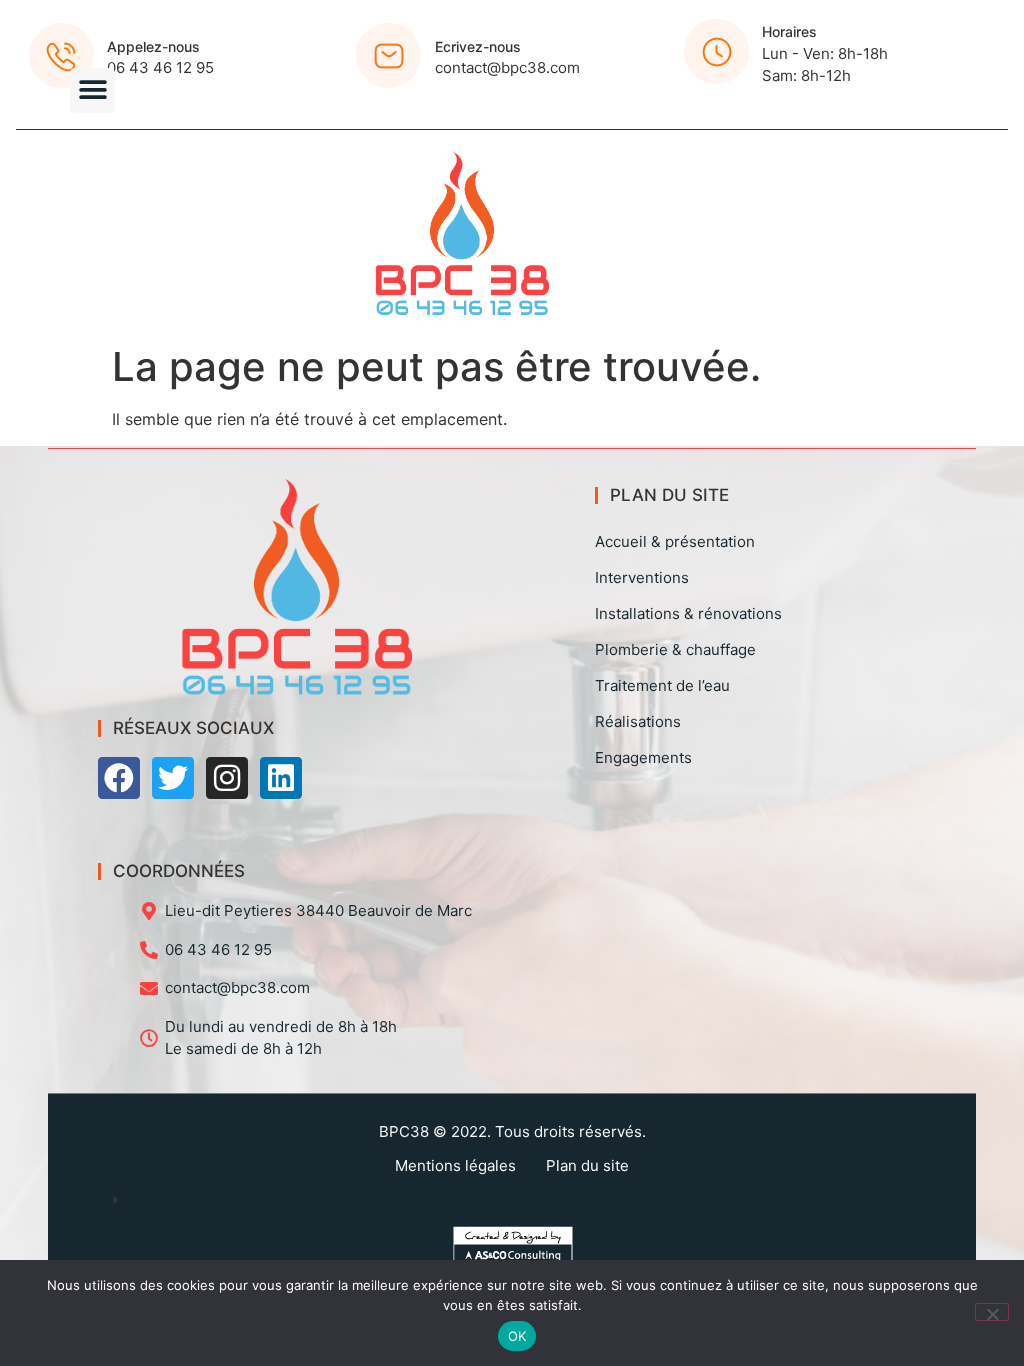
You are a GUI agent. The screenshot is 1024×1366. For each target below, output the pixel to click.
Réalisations (638, 721)
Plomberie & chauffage (675, 649)
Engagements (643, 757)
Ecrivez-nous (478, 46)
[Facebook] (119, 778)
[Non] (992, 1312)
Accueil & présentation (675, 541)
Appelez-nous (153, 46)
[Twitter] (173, 778)
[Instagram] (227, 778)
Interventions (642, 577)
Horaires (789, 31)
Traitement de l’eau (662, 685)
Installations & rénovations (688, 613)
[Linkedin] (281, 778)
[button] (92, 90)
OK (517, 1336)
